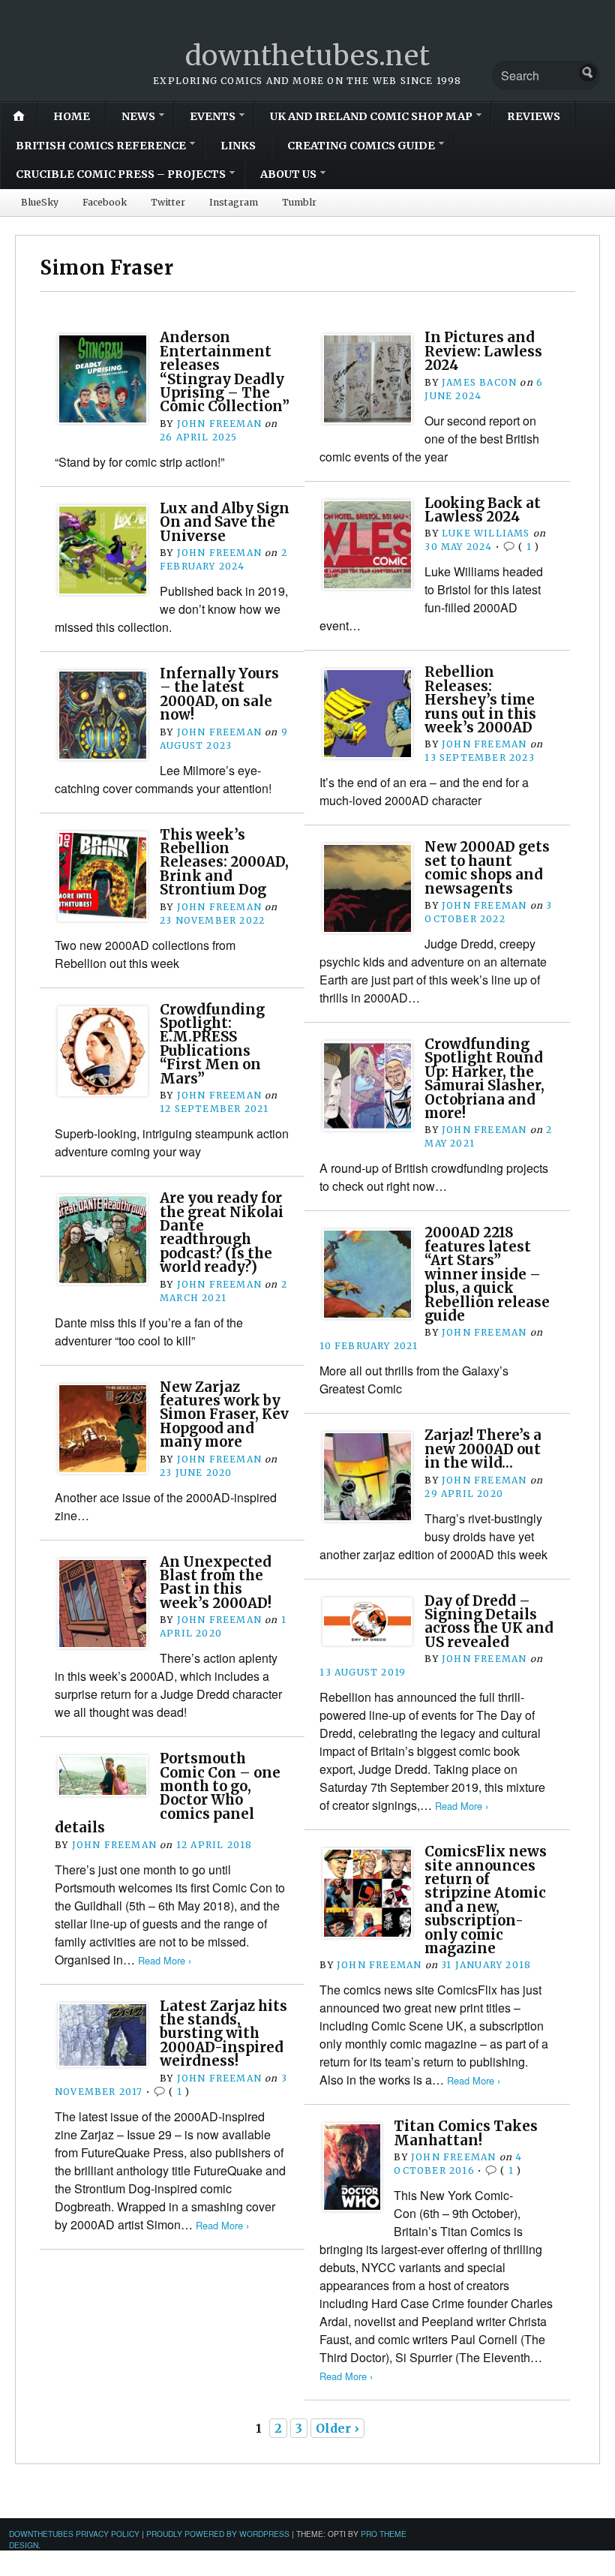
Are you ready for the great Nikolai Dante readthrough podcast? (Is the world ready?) (222, 1232)
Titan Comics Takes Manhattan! (466, 2133)
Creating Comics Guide (361, 146)
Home (72, 116)
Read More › (462, 1806)
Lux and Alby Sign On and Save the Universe (225, 522)
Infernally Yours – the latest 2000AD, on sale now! (219, 694)
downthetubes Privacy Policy (74, 2534)
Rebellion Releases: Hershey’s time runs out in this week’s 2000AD (480, 700)
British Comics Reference (101, 146)
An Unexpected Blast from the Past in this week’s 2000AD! (216, 1583)
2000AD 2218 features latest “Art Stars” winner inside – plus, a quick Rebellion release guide (487, 1274)
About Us (288, 174)
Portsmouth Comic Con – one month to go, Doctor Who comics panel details (168, 1793)
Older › (337, 2428)
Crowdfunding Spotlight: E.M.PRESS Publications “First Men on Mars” (212, 1044)
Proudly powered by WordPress (218, 2534)
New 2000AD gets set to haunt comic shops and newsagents (487, 867)
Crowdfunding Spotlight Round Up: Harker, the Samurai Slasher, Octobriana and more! (484, 1079)
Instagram (234, 202)
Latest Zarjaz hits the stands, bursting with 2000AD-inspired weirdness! (223, 2034)
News (138, 116)
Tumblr (299, 202)
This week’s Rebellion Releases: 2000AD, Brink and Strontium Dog (224, 863)
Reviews (534, 116)
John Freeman (219, 424)
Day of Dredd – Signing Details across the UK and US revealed (489, 1622)
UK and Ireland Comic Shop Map (371, 116)
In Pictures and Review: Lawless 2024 (483, 351)
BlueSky (40, 202)
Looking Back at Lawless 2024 (483, 510)
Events (213, 116)
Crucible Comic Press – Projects (121, 174)
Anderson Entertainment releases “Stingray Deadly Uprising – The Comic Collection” (225, 372)
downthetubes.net (308, 56)
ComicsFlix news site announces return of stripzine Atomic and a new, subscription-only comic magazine (486, 1900)
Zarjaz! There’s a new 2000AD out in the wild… (483, 1449)
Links (238, 146)
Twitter (168, 202)
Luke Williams (486, 533)
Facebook (105, 202)
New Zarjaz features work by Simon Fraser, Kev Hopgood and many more (224, 1415)
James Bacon (479, 382)
